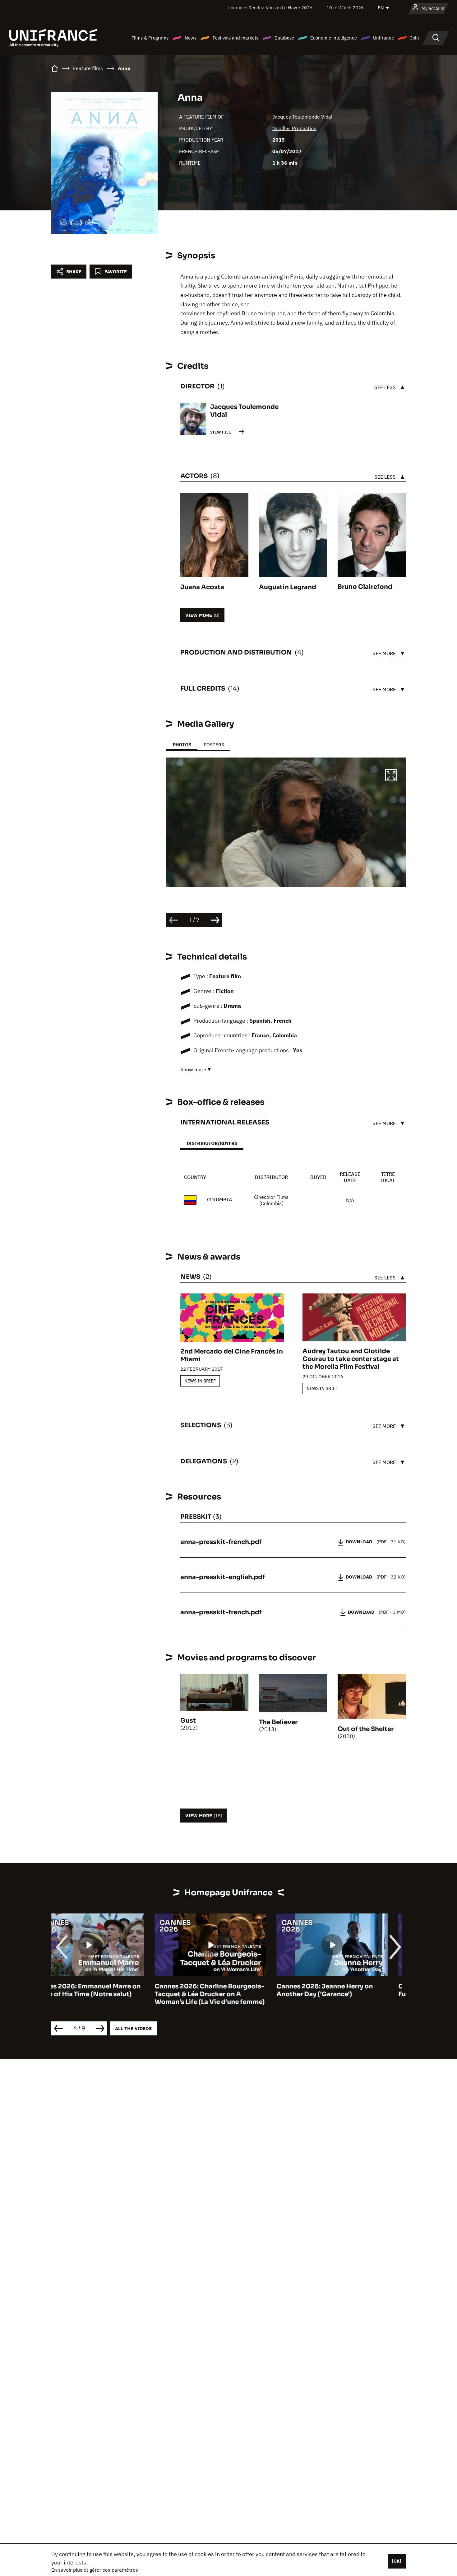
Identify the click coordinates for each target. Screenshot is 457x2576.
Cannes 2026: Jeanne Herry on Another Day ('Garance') (221, 1990)
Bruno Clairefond (365, 587)
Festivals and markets (235, 38)
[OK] (397, 2561)
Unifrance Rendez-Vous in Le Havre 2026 (270, 8)
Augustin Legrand (288, 587)
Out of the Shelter (366, 1729)
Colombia (220, 1199)
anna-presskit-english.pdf (223, 1577)
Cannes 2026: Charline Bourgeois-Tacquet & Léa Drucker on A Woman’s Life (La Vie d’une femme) (106, 1994)
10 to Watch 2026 (345, 8)
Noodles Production (294, 128)
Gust (188, 1721)
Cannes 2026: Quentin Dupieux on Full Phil (350, 1990)
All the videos (133, 2028)
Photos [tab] (182, 745)
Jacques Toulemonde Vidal (302, 117)
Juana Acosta (202, 587)
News (191, 38)
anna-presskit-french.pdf (221, 1542)
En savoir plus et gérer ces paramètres (95, 2570)
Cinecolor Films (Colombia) (271, 1200)
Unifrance (383, 38)
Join (415, 38)
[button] (391, 776)
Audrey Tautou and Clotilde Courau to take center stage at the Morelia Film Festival (351, 1359)
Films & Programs (150, 38)
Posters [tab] (214, 745)
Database (284, 38)
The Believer (278, 1722)
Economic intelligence (334, 38)
